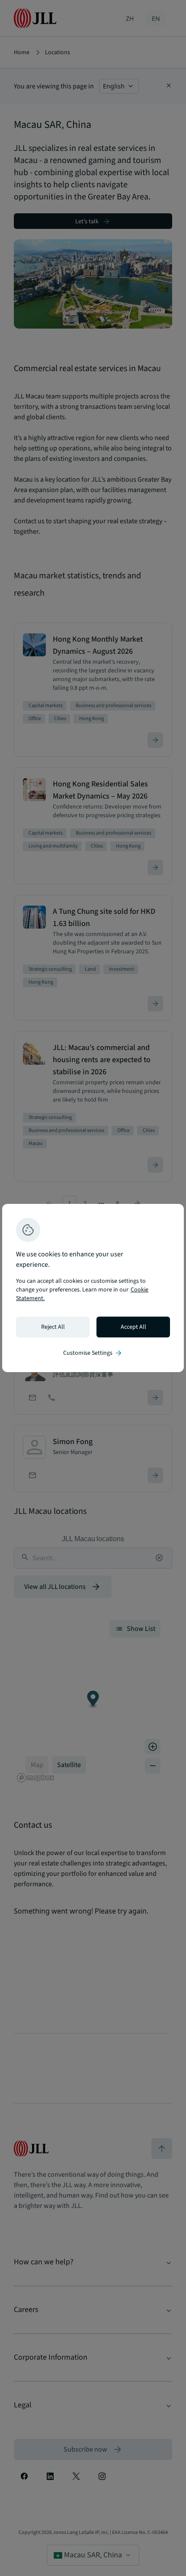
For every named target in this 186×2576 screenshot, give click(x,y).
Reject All (53, 1327)
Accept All (133, 1327)
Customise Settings (93, 1353)
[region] (93, 1288)
